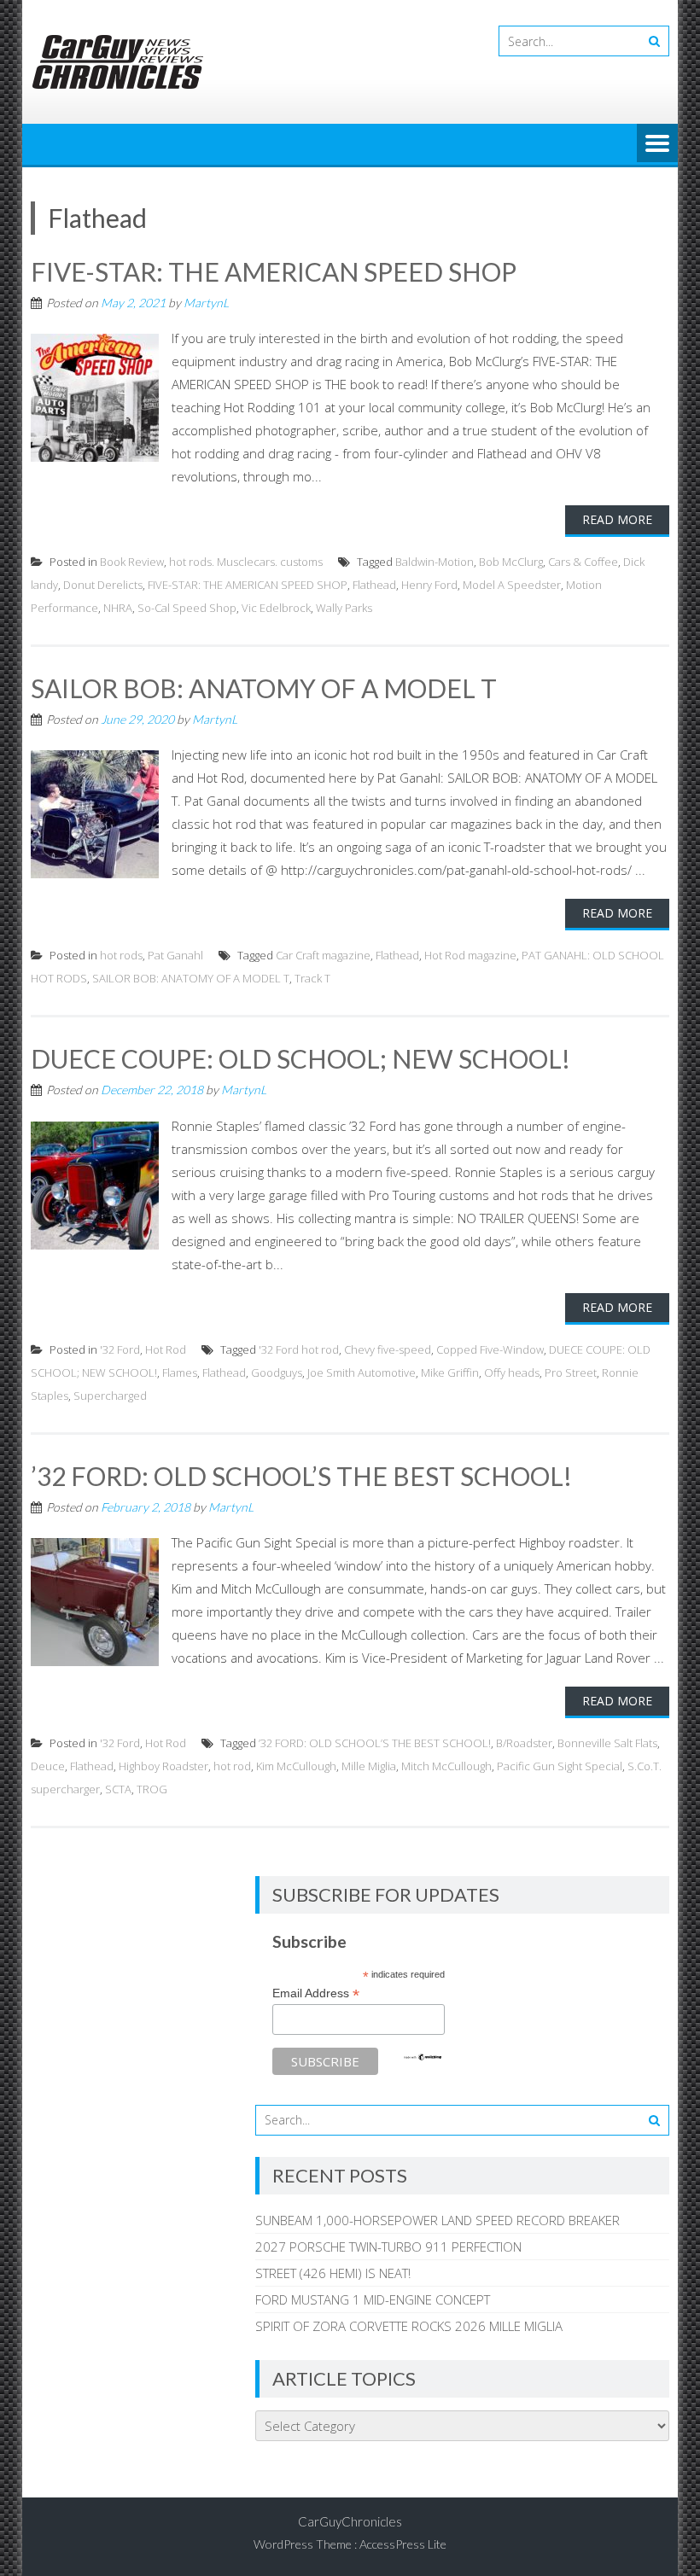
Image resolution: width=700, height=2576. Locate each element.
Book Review (132, 562)
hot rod (232, 1766)
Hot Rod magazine (470, 955)
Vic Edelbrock (276, 608)
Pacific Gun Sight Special (560, 1766)
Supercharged (110, 1396)
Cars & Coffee (583, 562)
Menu (657, 144)
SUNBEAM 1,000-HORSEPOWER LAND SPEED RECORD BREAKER (437, 2220)
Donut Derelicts (103, 585)
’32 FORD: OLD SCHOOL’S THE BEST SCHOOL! (301, 1476)
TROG (152, 1789)
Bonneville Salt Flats (607, 1743)
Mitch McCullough (446, 1766)
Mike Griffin (450, 1373)
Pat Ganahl (175, 955)
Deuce (48, 1766)
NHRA (118, 608)
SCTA (118, 1789)
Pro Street (571, 1373)
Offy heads (512, 1373)
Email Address (316, 1993)
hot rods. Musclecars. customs (246, 562)
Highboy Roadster (163, 1766)
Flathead (374, 585)
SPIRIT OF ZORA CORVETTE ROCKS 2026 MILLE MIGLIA (409, 2326)
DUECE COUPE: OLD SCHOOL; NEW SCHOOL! (300, 1058)
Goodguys (277, 1373)
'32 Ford (120, 1349)
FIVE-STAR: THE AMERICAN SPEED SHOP (274, 271)
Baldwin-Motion (435, 562)
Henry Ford (429, 585)
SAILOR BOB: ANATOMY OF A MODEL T (264, 688)
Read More (617, 519)
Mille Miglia (369, 1766)
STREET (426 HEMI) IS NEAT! (333, 2273)
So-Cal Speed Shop (187, 608)
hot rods (121, 955)
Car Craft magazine (323, 955)
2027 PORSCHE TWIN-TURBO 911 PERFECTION (388, 2247)
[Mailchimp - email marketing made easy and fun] (423, 2057)
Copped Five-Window (490, 1349)
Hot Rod (166, 1349)
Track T (312, 978)
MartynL (206, 303)
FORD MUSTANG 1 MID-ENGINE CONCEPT (373, 2299)
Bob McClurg (511, 562)
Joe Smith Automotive (362, 1373)
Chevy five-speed (388, 1349)
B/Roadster (524, 1743)
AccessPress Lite (403, 2544)
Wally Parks (344, 608)
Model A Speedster (512, 585)
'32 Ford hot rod (299, 1349)
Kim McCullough (296, 1766)
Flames (180, 1373)
